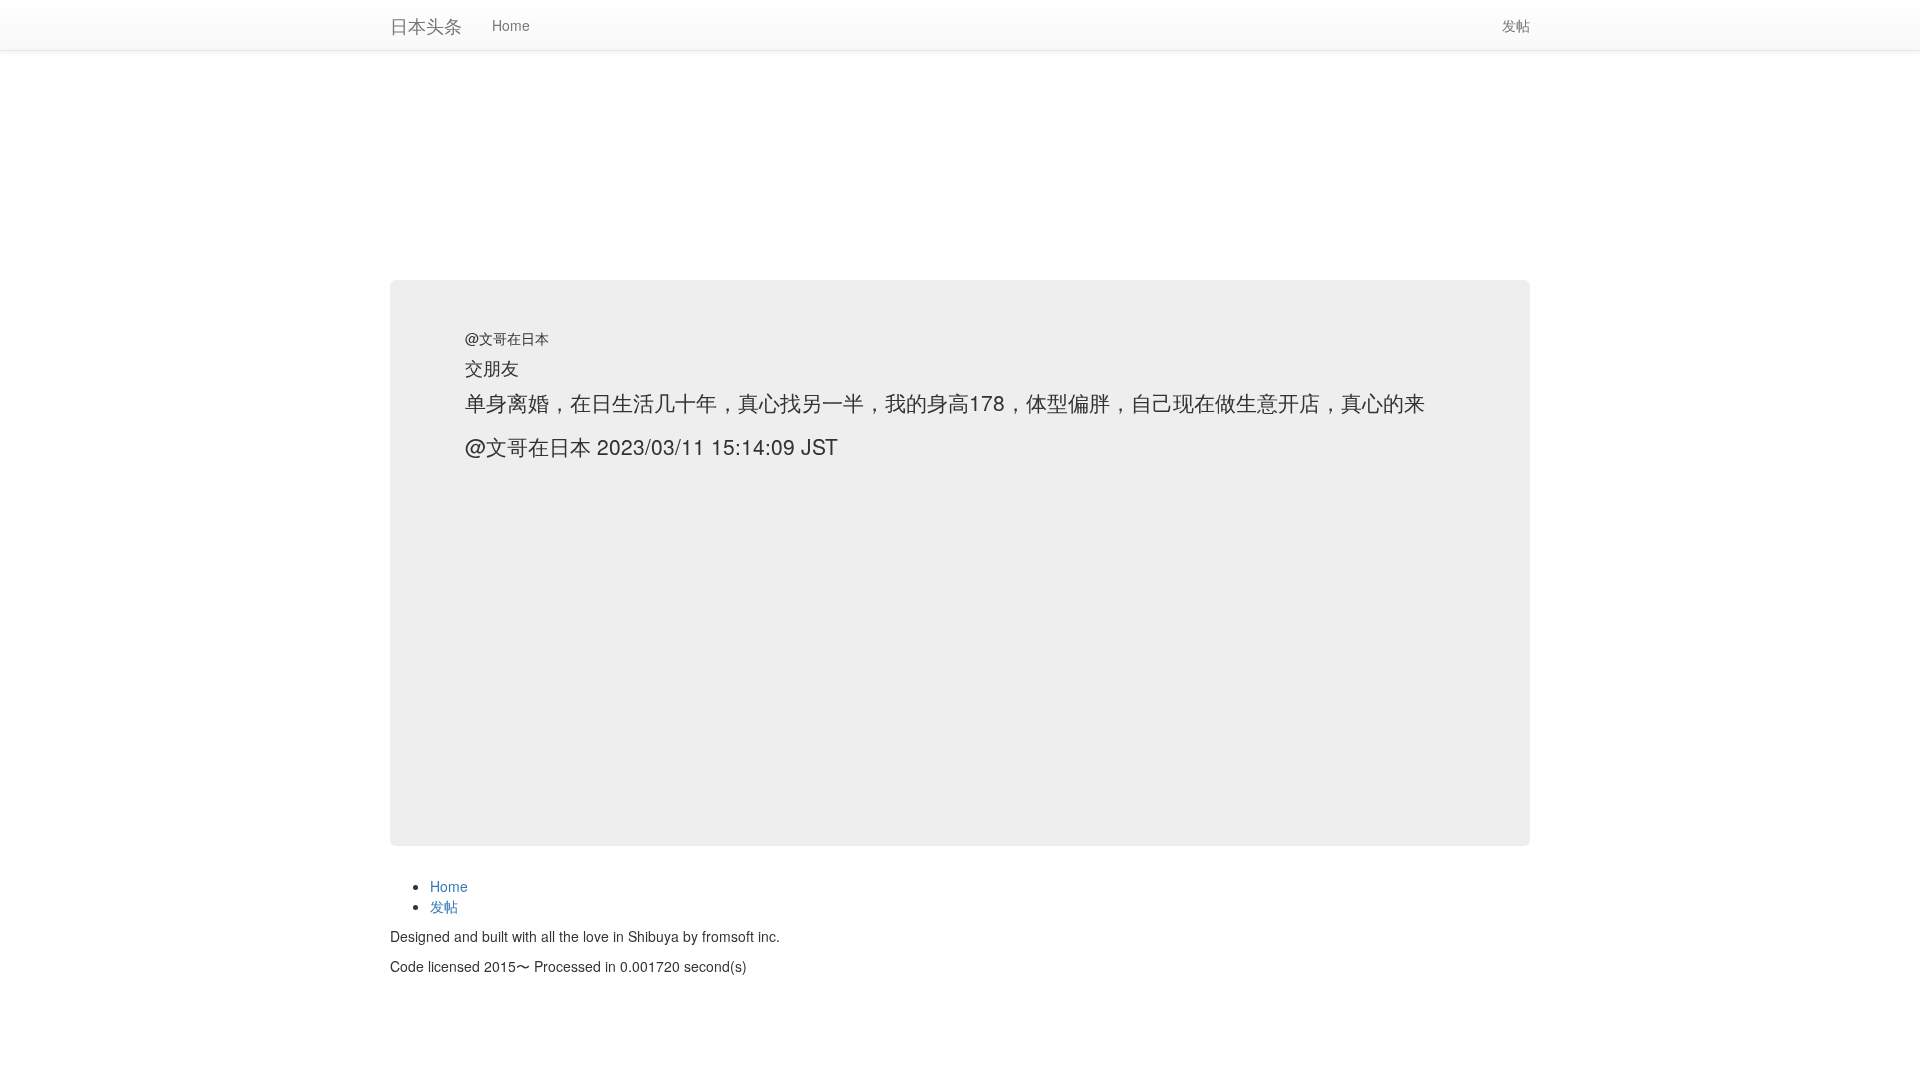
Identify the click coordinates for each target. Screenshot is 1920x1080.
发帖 (1523, 24)
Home (511, 25)
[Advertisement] (960, 140)
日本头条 (426, 25)
